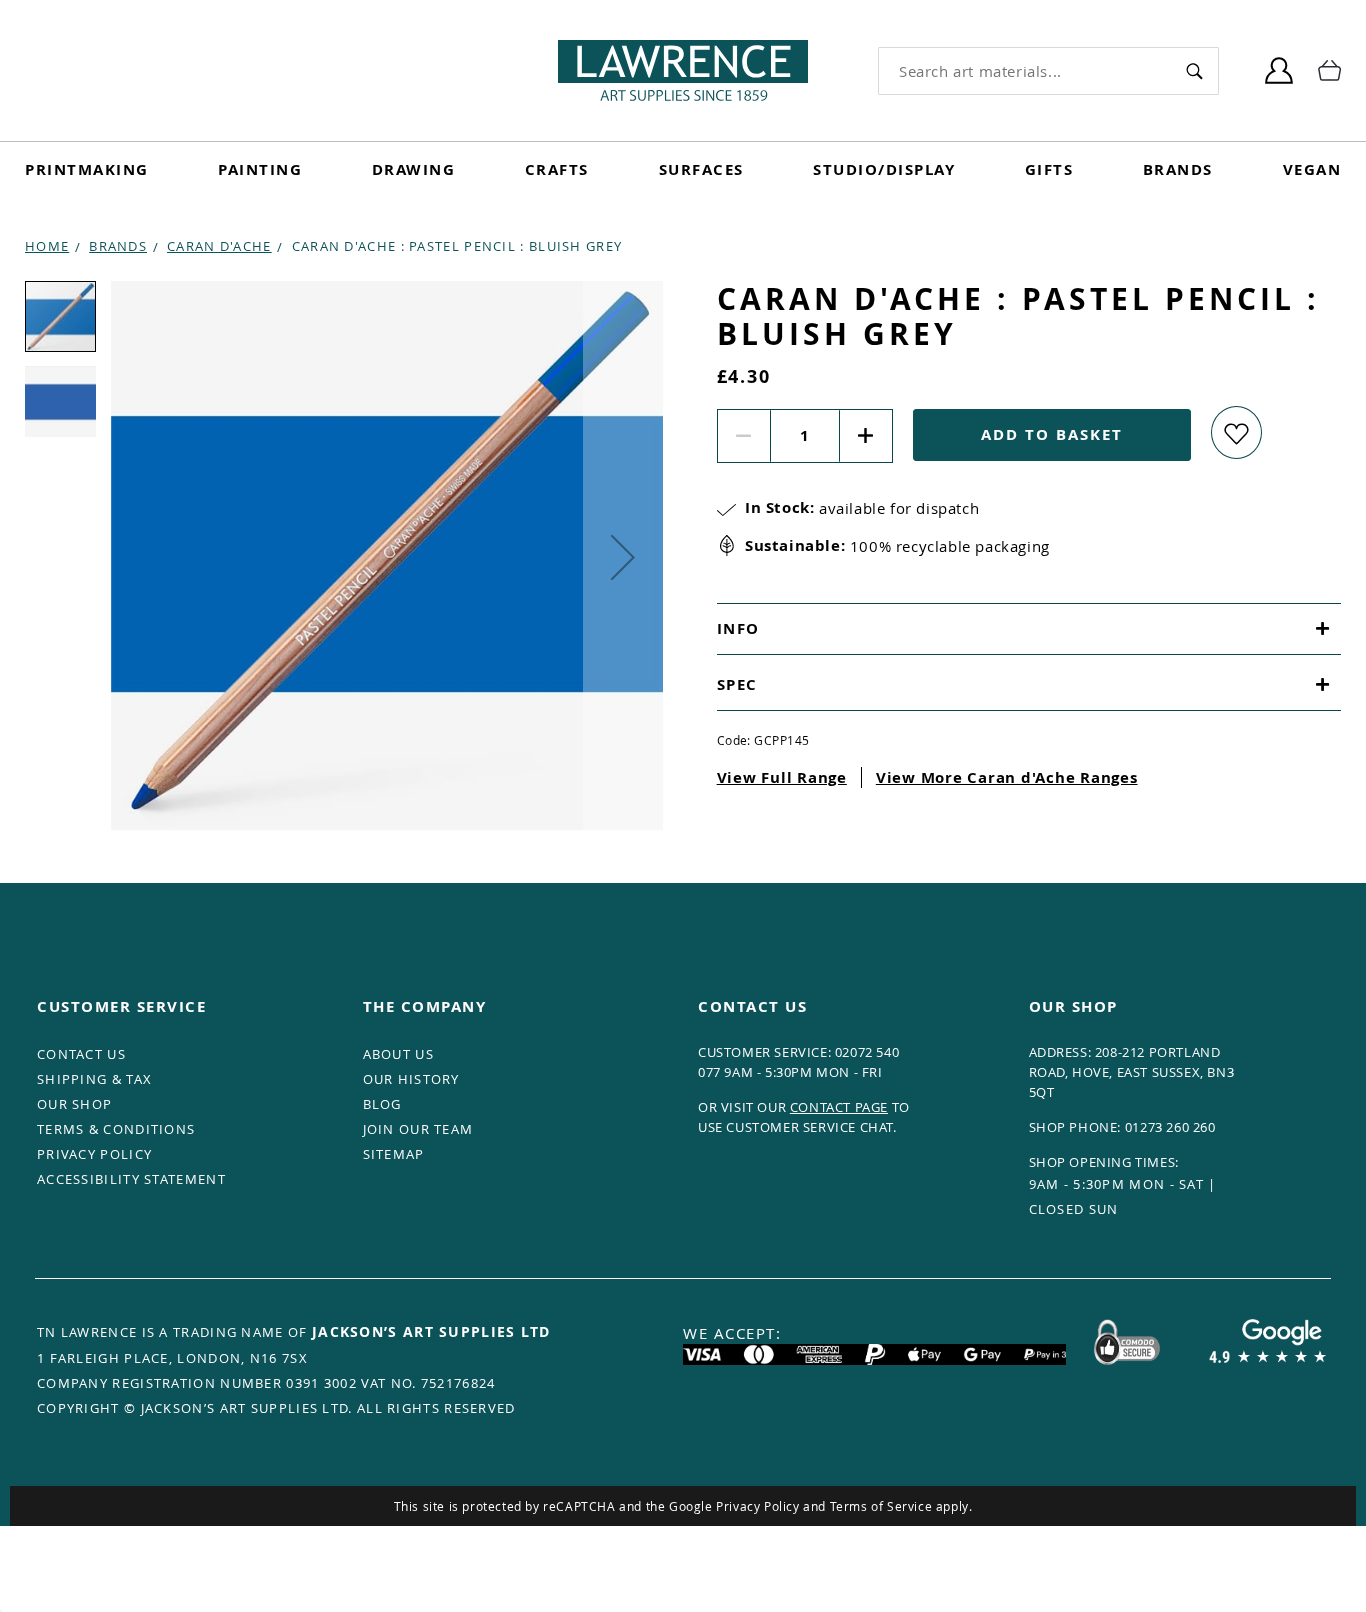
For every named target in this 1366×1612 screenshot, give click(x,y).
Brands (1178, 169)
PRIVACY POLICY (94, 1154)
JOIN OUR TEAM (418, 1129)
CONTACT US (81, 1054)
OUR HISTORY (411, 1079)
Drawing (414, 169)
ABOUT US (398, 1054)
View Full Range (782, 777)
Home (47, 246)
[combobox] (1024, 71)
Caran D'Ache (219, 246)
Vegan (1312, 169)
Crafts (557, 169)
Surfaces (701, 169)
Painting (260, 169)
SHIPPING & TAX (94, 1079)
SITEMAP (394, 1154)
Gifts (1049, 169)
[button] (623, 557)
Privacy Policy (757, 1506)
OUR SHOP (74, 1104)
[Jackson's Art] (683, 70)
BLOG (382, 1104)
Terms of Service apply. (901, 1506)
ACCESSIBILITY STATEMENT (131, 1179)
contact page (839, 1107)
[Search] (1194, 70)
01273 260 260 (1170, 1127)
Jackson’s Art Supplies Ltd (431, 1331)
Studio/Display (884, 169)
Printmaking (87, 169)
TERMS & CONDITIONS (116, 1129)
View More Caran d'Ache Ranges (1007, 777)
